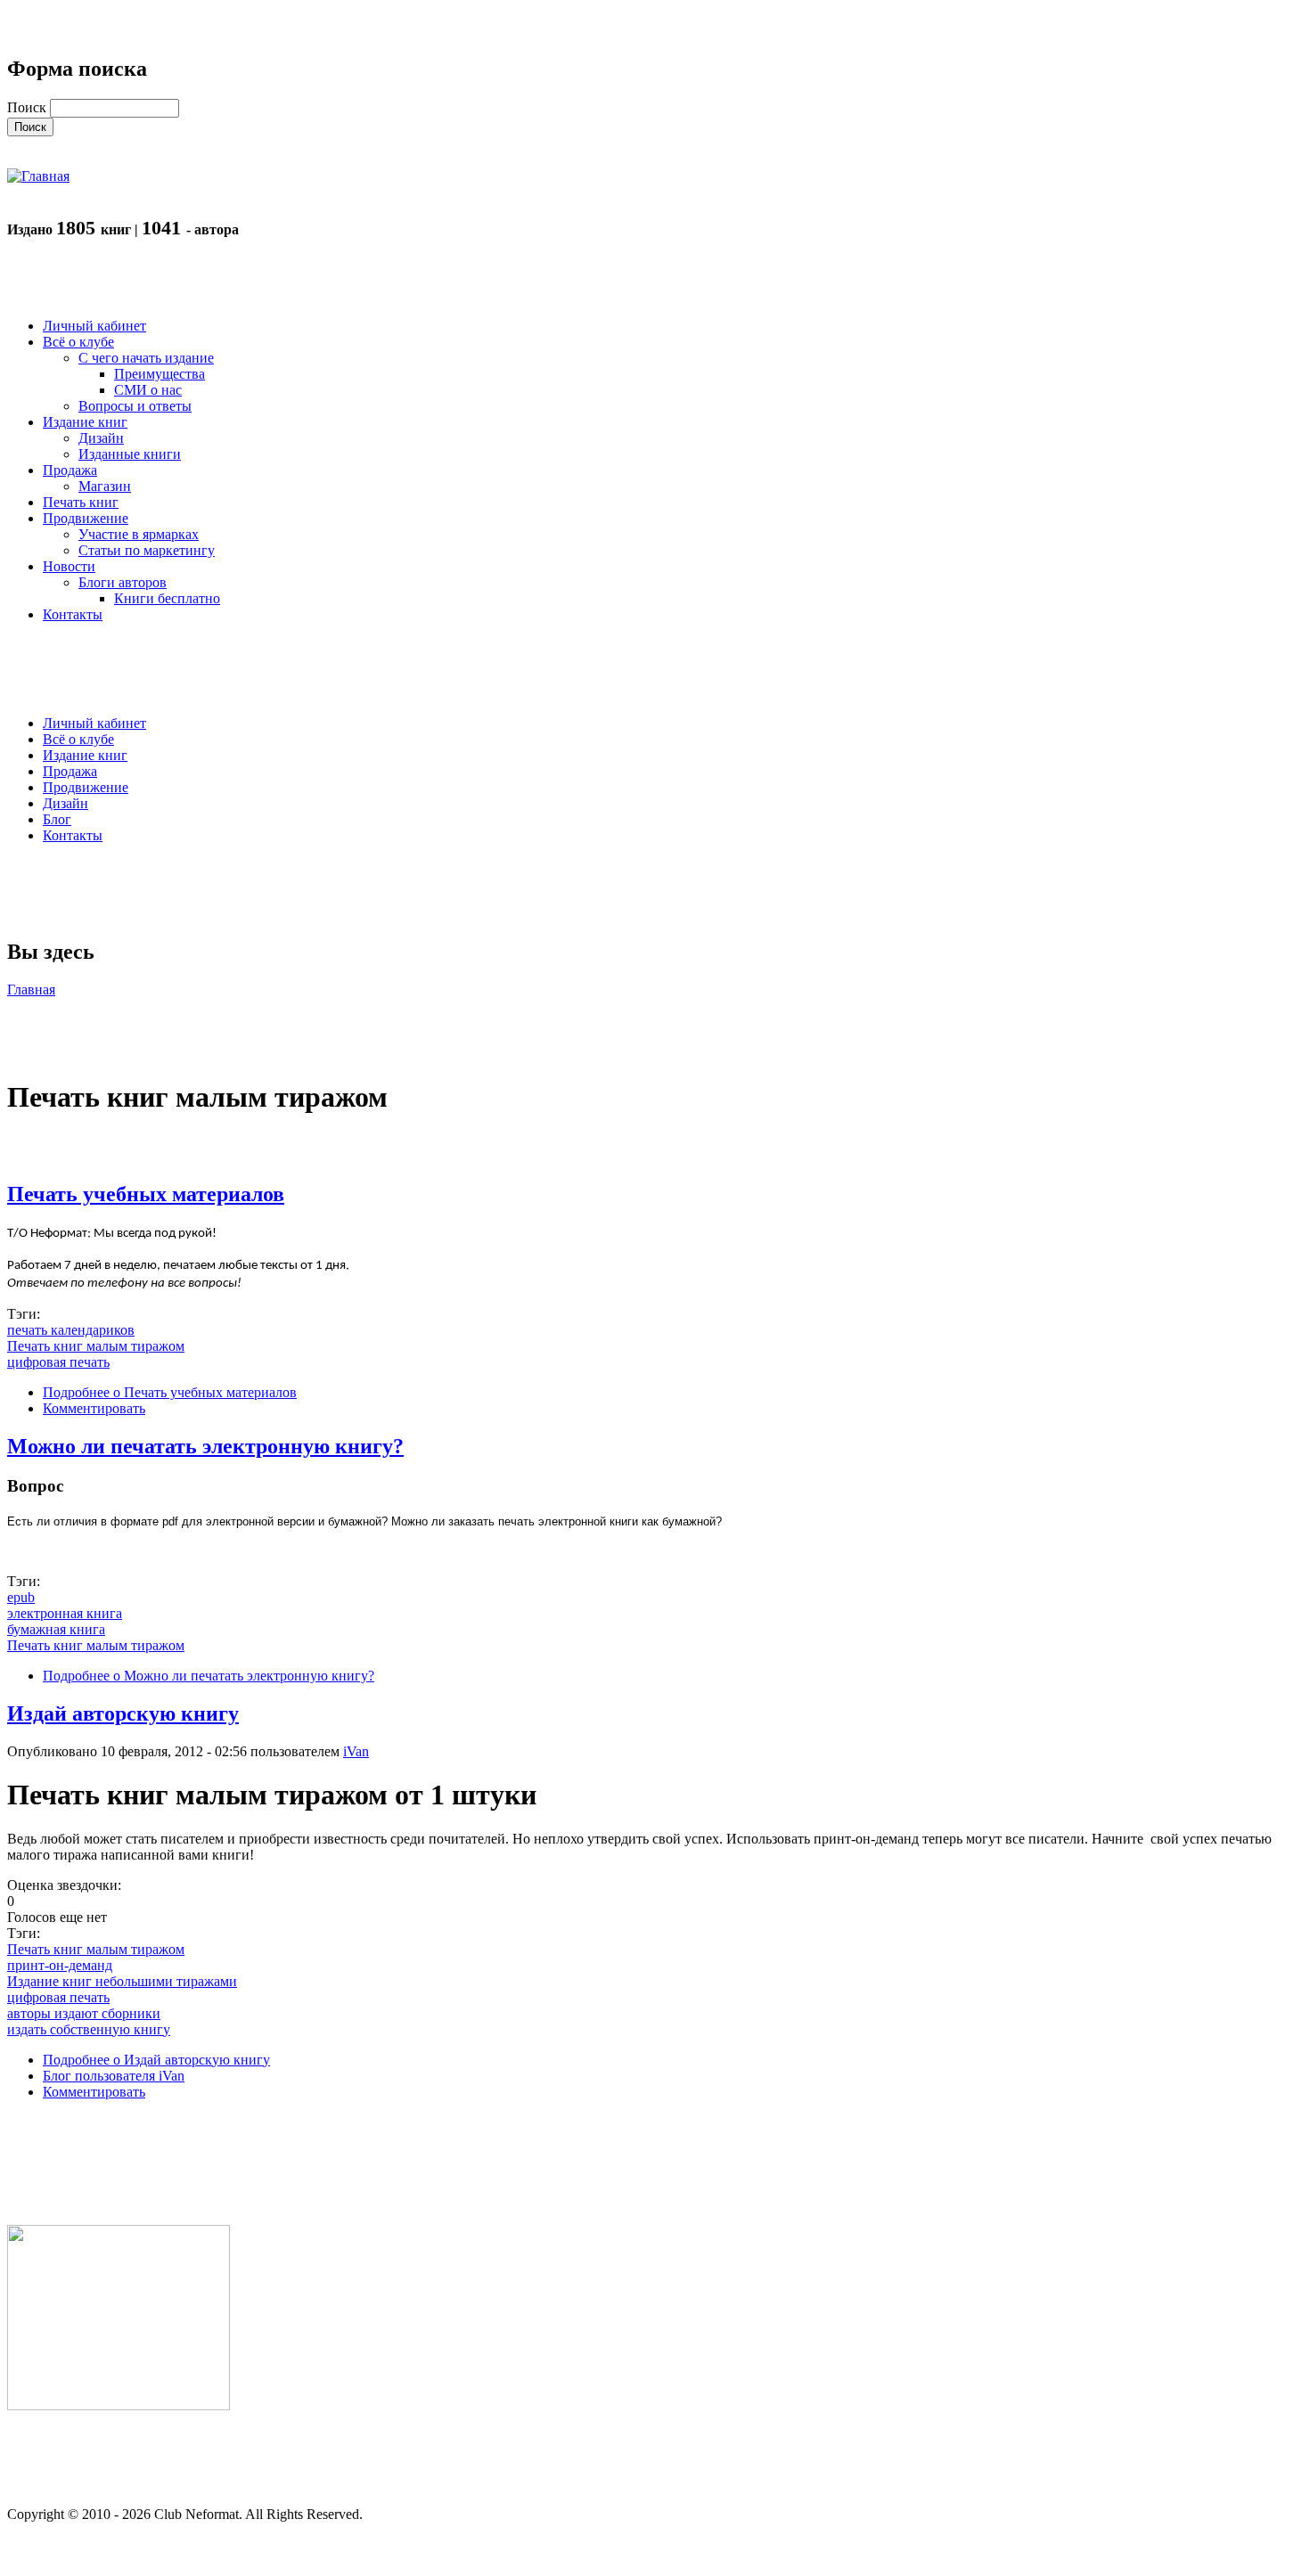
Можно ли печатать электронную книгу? (205, 1446)
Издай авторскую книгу (123, 1713)
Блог (57, 819)
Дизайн (65, 803)
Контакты (73, 835)
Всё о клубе (78, 739)
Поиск (29, 107)
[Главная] (38, 176)
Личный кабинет (94, 723)
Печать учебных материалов (146, 1194)
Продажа (70, 771)
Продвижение (86, 787)
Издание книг (85, 755)
